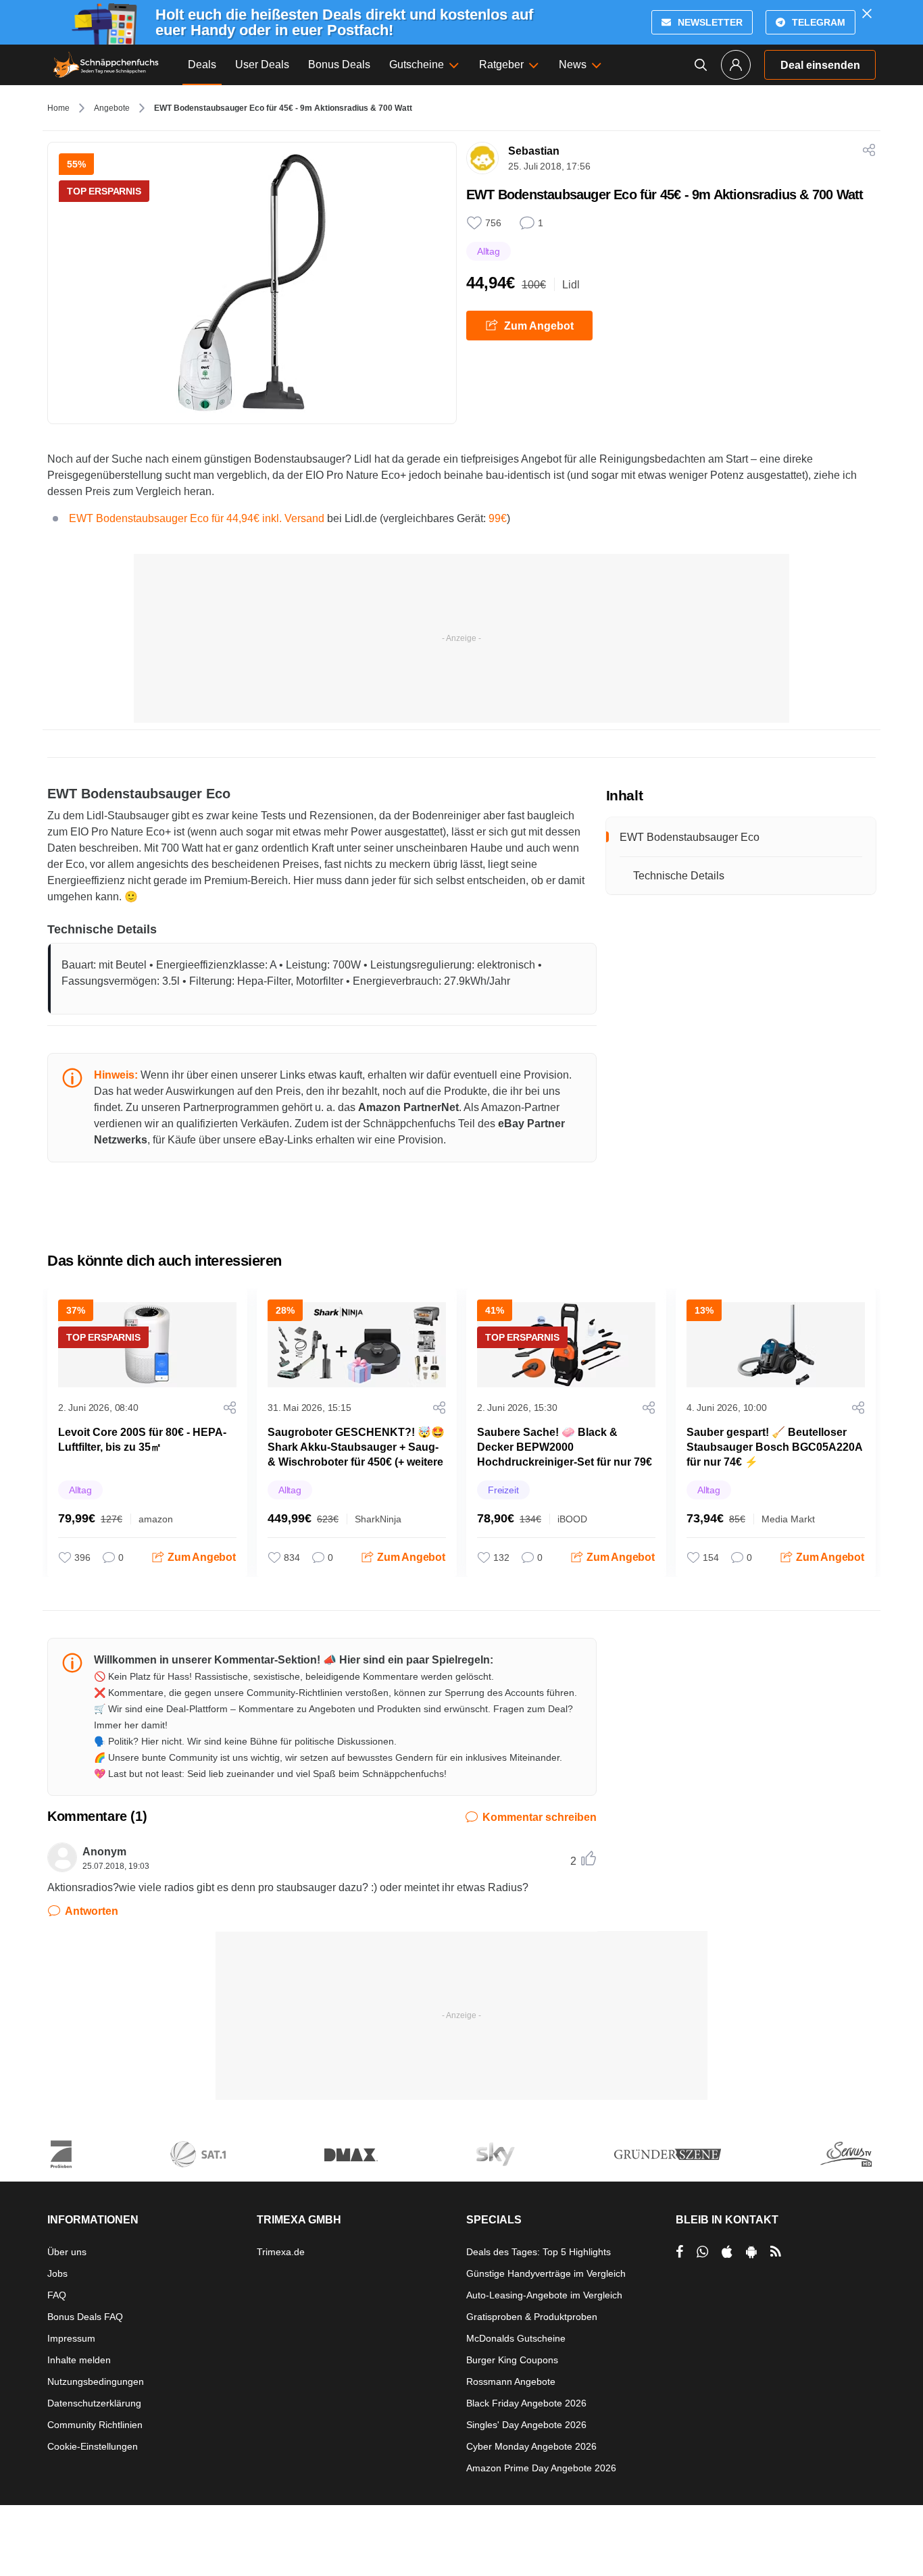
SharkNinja (378, 1519)
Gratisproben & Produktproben (532, 2317)
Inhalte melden (79, 2360)
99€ (498, 518)
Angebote (112, 108)
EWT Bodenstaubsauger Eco (690, 837)
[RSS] (776, 2252)
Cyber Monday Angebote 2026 (531, 2446)
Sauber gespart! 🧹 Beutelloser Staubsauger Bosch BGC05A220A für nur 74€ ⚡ (774, 1447)
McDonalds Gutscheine (516, 2338)
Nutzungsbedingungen (96, 2381)
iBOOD (572, 1519)
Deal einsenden (820, 65)
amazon (156, 1519)
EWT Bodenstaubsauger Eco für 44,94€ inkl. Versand (197, 518)
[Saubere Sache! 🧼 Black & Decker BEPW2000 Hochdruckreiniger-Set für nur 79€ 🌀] (566, 1345)
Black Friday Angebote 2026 (526, 2403)
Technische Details (679, 876)
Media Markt (788, 1519)
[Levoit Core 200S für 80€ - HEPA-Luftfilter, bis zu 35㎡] (147, 1345)
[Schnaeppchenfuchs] (106, 65)
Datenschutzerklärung (94, 2403)
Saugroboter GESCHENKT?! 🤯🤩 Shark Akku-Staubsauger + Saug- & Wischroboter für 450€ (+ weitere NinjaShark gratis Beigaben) (356, 1454)
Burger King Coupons (512, 2360)
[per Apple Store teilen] (727, 2252)
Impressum (71, 2338)
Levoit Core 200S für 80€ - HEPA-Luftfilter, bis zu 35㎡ (142, 1440)
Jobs (57, 2273)
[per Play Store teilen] (751, 2252)
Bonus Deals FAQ (85, 2317)
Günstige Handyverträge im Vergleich (546, 2273)
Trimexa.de (281, 2252)
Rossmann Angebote (511, 2381)
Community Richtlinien (95, 2425)
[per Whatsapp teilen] (702, 2252)
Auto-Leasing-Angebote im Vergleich (544, 2295)
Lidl (571, 285)
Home (58, 108)
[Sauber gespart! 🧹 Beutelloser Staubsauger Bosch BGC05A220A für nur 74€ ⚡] (776, 1345)
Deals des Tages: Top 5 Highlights (539, 2252)
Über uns (67, 2252)
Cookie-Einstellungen (93, 2446)
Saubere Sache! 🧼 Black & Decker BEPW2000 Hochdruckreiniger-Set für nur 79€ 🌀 (565, 1454)
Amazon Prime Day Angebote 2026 (541, 2468)
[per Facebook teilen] (679, 2252)
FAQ (57, 2295)
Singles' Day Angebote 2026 (526, 2425)
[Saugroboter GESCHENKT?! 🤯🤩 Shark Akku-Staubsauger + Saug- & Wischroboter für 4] (357, 1345)
